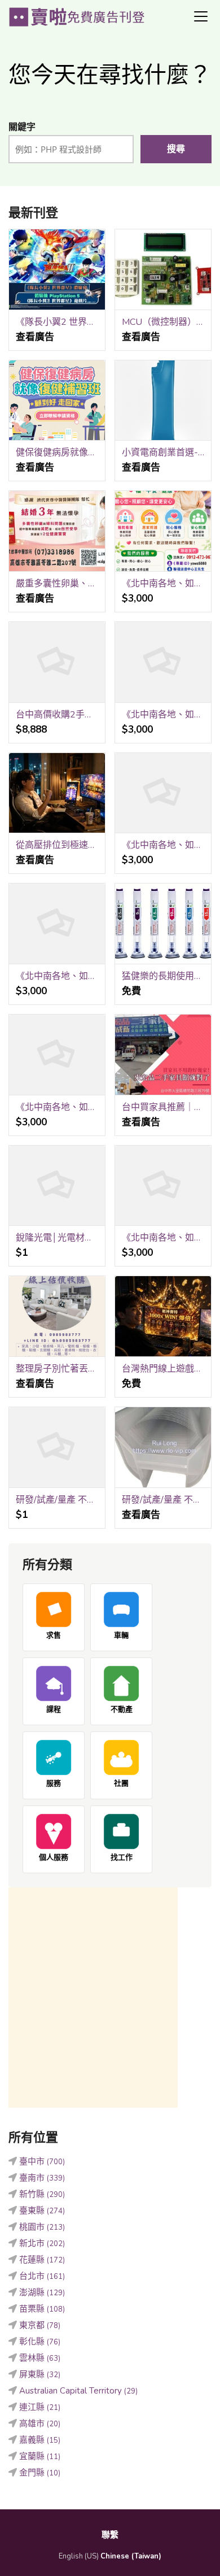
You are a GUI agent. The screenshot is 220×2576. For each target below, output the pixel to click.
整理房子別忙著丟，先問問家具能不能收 (57, 1369)
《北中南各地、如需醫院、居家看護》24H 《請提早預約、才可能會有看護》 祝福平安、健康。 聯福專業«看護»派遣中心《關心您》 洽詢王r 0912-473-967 (163, 584)
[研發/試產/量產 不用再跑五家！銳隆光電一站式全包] (57, 1448)
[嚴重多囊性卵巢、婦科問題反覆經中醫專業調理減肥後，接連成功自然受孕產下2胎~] (57, 531)
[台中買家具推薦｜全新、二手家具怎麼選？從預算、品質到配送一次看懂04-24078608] (163, 1055)
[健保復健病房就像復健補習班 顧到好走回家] (57, 401)
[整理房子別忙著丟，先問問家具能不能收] (57, 1317)
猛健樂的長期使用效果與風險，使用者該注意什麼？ (163, 976)
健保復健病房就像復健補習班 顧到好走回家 (57, 452)
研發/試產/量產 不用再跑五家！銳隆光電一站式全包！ (163, 1500)
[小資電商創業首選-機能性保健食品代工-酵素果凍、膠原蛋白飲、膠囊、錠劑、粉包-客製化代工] (163, 401)
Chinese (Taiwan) (131, 2556)
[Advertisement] (110, 1998)
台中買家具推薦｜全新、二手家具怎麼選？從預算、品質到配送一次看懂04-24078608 (163, 1107)
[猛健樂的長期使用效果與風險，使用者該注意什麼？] (163, 924)
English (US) (79, 2556)
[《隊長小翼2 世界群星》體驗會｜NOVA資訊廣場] (57, 270)
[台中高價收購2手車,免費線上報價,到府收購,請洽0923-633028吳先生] (57, 662)
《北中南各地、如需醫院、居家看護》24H (57, 1107)
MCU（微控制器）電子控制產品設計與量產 (163, 322)
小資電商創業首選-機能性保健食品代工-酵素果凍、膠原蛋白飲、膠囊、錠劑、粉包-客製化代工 (163, 452)
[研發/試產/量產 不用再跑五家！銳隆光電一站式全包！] (163, 1448)
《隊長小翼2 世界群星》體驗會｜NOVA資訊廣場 (57, 322)
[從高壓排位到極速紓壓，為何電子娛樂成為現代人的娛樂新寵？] (57, 793)
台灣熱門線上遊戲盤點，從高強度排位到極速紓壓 (163, 1369)
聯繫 (110, 2535)
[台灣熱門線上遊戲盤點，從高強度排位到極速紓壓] (163, 1317)
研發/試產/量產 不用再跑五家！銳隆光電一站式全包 (57, 1500)
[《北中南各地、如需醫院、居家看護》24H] (57, 1055)
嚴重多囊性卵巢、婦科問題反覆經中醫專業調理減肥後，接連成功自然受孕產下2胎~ (57, 584)
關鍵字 (22, 127)
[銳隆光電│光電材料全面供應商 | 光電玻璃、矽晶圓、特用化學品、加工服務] (57, 1186)
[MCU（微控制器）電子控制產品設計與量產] (163, 270)
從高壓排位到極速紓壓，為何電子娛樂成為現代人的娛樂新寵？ (57, 845)
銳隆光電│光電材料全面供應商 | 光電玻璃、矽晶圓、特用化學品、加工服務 (57, 1238)
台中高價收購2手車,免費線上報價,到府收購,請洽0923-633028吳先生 (57, 715)
